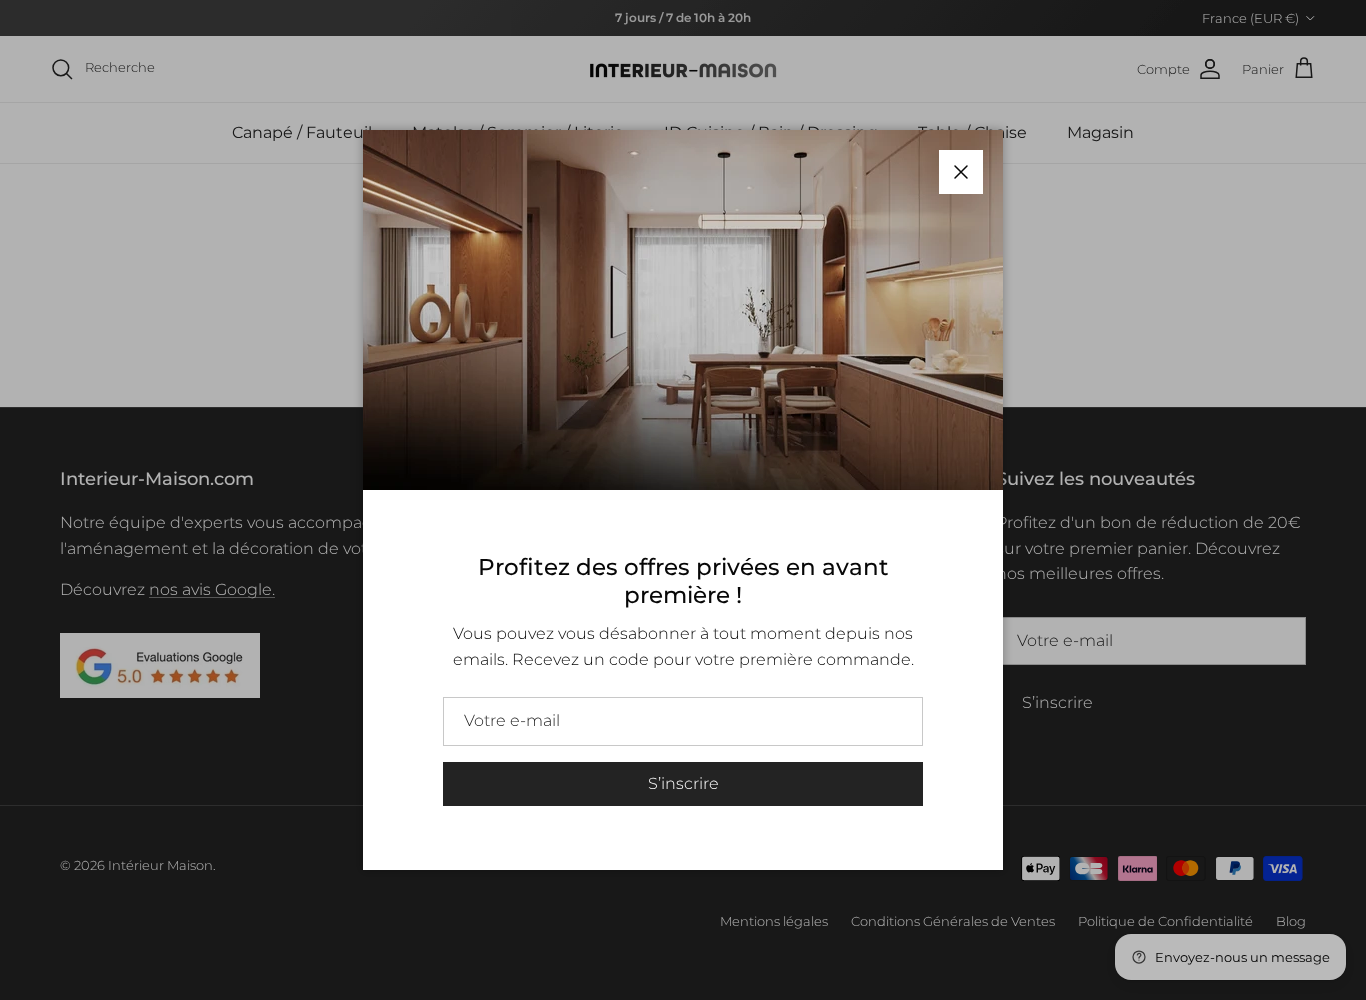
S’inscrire (683, 783)
